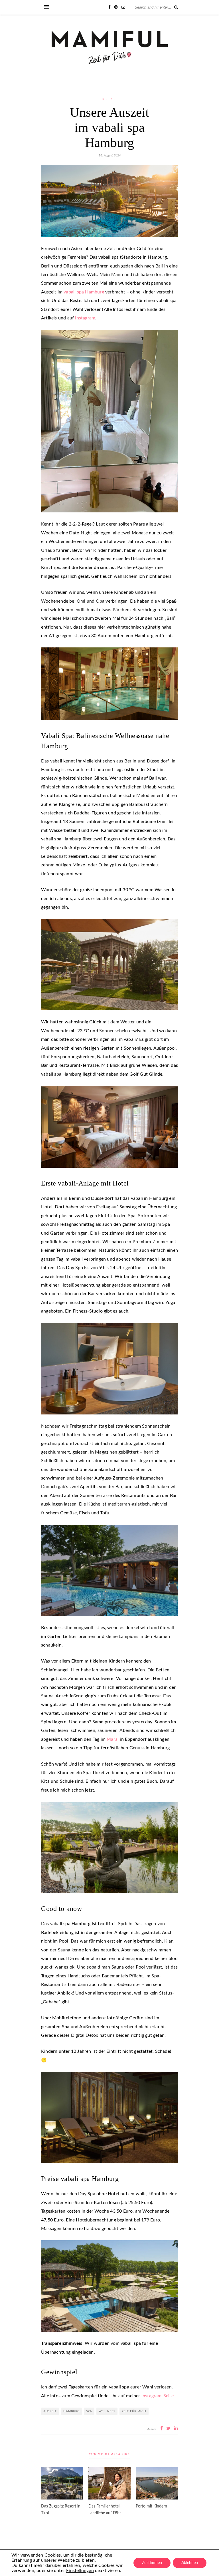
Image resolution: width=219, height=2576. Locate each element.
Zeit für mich (134, 2411)
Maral (113, 1739)
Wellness (107, 2411)
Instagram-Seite (158, 2396)
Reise (110, 99)
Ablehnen (190, 2563)
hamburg (71, 2411)
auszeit (50, 2411)
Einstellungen (80, 2571)
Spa (89, 2411)
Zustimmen (152, 2563)
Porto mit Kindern (151, 2506)
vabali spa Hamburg (84, 292)
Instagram (85, 318)
